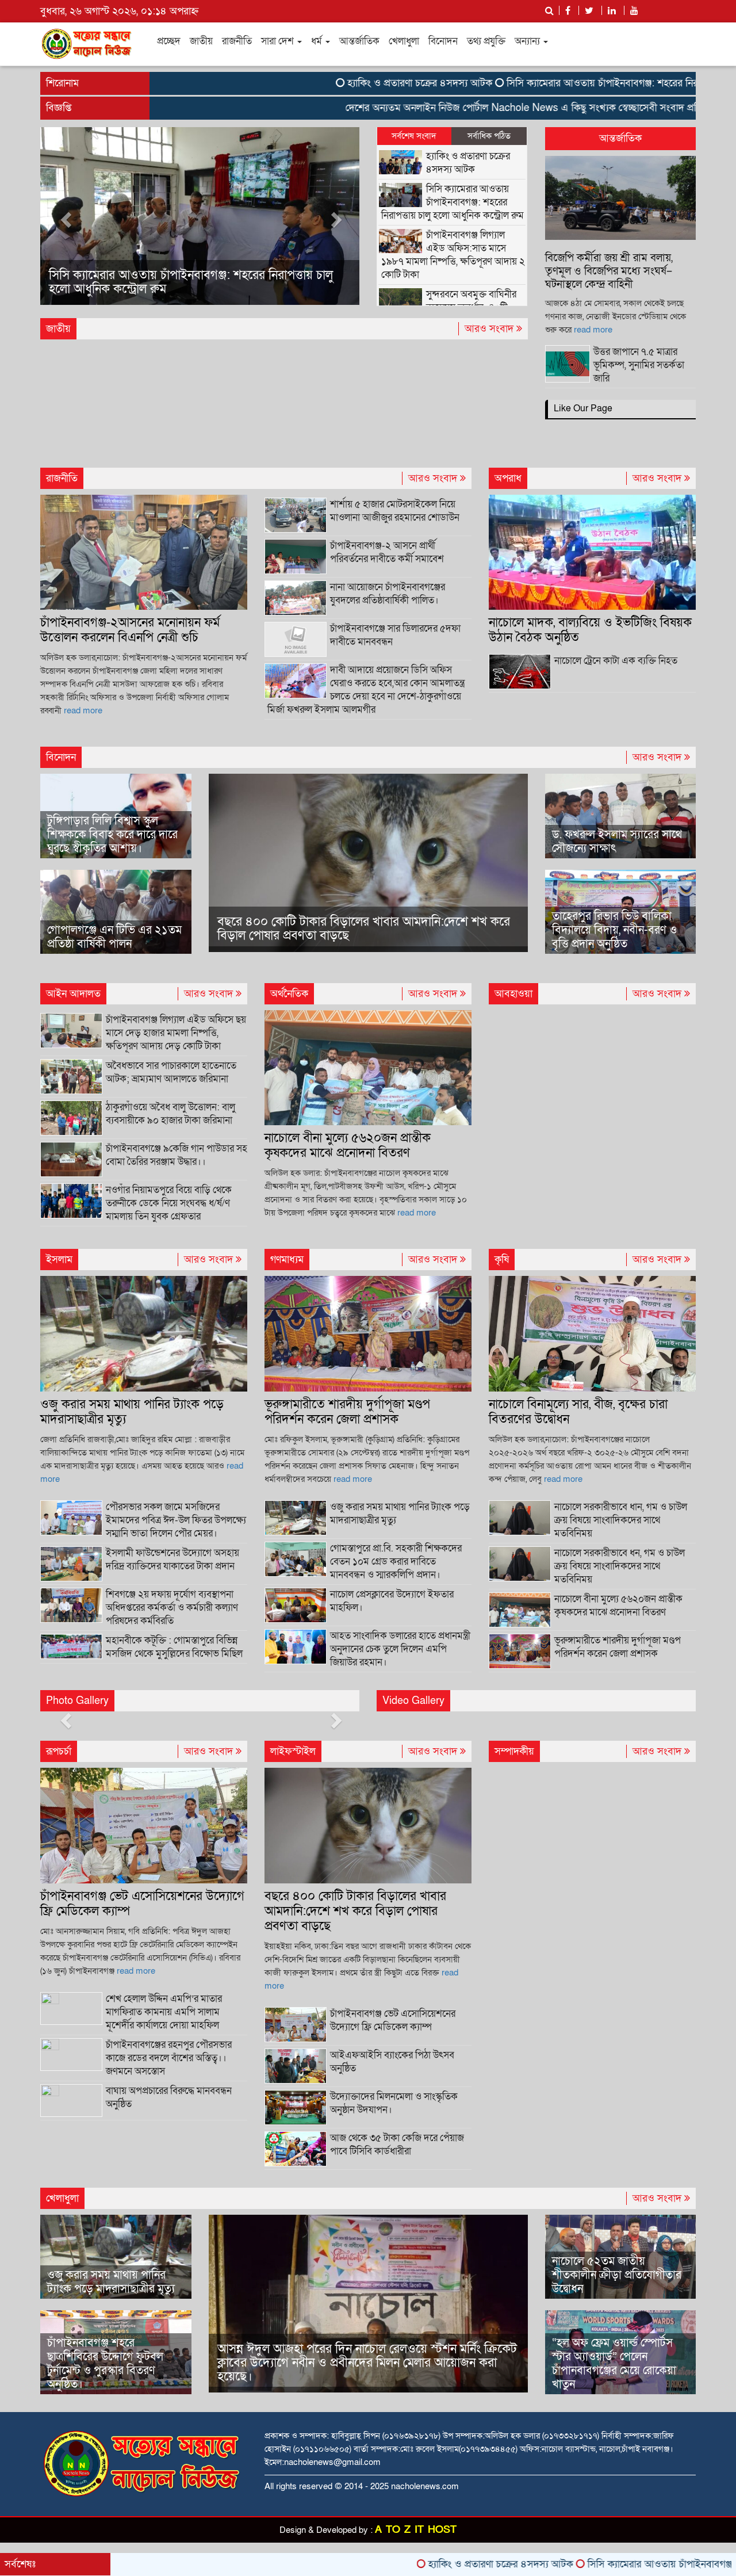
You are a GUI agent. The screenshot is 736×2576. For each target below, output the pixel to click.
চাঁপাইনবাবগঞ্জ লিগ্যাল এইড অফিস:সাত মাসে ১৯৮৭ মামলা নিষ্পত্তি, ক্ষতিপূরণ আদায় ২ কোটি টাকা (184, 282)
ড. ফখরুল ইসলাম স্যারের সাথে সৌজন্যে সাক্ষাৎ (617, 842)
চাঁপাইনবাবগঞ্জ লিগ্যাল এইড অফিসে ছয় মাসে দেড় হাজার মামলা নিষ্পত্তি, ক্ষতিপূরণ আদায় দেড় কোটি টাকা (176, 1033)
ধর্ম (318, 41)
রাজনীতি (237, 41)
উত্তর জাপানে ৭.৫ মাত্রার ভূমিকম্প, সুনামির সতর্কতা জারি (639, 365)
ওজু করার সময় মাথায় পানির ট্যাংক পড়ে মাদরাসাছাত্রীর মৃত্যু (132, 1412)
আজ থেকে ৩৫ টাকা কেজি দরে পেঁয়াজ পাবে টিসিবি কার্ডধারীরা (397, 2145)
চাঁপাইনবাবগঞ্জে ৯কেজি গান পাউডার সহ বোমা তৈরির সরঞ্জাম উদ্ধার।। (177, 1155)
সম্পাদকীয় (514, 1751)
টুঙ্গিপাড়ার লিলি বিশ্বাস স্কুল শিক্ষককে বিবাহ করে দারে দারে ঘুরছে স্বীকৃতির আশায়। (112, 835)
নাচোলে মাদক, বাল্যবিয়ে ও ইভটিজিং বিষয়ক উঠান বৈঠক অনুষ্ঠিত (590, 630)
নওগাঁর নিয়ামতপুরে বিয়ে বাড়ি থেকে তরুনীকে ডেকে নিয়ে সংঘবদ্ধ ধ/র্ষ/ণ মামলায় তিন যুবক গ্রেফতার (169, 1203)
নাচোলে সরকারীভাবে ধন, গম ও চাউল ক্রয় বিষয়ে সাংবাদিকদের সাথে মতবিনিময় (620, 1566)
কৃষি (502, 1260)
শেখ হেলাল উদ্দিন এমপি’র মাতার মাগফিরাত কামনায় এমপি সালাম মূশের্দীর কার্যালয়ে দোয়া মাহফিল (164, 2012)
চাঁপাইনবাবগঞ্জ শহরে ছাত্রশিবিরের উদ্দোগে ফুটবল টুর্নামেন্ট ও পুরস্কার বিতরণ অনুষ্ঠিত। (105, 2364)
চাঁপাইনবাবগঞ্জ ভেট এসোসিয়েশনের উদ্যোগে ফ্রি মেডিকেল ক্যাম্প (142, 1904)
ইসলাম (59, 1260)
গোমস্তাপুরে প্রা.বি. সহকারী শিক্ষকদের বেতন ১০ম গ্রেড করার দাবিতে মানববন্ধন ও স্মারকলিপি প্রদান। (396, 1562)
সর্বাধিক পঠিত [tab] (489, 136)
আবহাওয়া (513, 994)
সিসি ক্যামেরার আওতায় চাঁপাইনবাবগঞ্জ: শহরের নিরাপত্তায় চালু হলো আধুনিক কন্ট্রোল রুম (453, 202)
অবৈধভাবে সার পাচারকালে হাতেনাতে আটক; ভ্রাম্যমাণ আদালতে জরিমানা (171, 1072)
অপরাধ (508, 478)
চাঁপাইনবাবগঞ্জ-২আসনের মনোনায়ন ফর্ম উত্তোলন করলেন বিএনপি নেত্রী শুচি (130, 630)
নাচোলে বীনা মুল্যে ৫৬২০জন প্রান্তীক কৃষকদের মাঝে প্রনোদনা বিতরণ (348, 1146)
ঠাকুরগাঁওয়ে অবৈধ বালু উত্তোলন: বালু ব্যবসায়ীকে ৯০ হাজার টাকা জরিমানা (170, 1114)
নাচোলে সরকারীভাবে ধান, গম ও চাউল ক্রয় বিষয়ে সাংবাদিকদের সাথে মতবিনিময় (621, 1520)
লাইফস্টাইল (293, 1751)
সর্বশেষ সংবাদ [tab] (414, 136)
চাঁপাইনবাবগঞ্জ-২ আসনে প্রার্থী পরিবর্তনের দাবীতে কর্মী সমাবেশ (387, 552)
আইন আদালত (73, 994)
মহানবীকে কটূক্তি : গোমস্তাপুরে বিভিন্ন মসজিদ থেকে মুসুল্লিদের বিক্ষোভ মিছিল (174, 1647)
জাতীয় (201, 41)
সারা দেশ (279, 41)
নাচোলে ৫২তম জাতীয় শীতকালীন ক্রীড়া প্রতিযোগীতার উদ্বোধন (617, 2275)
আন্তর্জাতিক (359, 41)
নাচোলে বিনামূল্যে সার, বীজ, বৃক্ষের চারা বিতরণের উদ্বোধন (578, 1412)
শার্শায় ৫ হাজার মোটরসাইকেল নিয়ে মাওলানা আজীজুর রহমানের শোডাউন (395, 511)
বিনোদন (443, 41)
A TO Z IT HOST (416, 2530)
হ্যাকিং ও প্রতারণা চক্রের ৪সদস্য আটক (340, 83)
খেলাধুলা (404, 41)
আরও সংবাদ (490, 329)
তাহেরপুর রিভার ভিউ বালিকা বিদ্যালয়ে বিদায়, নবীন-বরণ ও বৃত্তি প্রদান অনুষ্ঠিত (614, 930)
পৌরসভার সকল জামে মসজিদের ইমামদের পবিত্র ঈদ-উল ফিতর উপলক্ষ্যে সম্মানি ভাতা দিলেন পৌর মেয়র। (176, 1520)
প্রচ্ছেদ (169, 41)
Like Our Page (583, 408)
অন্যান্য (528, 41)
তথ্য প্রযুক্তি (486, 41)
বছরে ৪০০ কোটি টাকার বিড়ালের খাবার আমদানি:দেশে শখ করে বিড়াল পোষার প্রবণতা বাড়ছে (364, 929)
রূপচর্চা (59, 1751)
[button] (64, 216)
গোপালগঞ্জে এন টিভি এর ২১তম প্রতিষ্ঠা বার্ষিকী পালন (114, 937)
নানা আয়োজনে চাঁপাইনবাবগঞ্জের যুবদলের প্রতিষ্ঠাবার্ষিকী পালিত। (388, 594)
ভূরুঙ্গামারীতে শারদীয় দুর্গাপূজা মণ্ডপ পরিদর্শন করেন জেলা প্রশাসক (347, 1412)
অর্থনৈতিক (289, 994)
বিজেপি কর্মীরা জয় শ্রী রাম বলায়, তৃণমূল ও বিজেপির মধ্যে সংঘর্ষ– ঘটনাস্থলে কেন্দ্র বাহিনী (609, 271)
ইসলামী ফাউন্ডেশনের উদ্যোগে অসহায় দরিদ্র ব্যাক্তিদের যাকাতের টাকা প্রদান (172, 1560)
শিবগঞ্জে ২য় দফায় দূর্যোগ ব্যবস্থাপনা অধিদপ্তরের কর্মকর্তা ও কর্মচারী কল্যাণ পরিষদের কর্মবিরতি (172, 1608)
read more (593, 330)
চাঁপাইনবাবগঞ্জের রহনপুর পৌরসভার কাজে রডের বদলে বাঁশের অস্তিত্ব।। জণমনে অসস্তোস (169, 2058)
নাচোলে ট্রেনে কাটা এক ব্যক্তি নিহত (616, 661)
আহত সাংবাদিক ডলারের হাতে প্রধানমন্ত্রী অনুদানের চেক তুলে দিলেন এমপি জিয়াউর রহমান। (400, 1649)
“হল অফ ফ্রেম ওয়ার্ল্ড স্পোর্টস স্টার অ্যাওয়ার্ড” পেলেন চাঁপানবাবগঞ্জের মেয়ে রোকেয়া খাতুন (614, 2364)
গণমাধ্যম (287, 1260)
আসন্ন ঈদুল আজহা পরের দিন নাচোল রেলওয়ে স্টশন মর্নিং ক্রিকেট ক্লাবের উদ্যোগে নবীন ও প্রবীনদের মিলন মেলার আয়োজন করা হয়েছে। (367, 2363)
